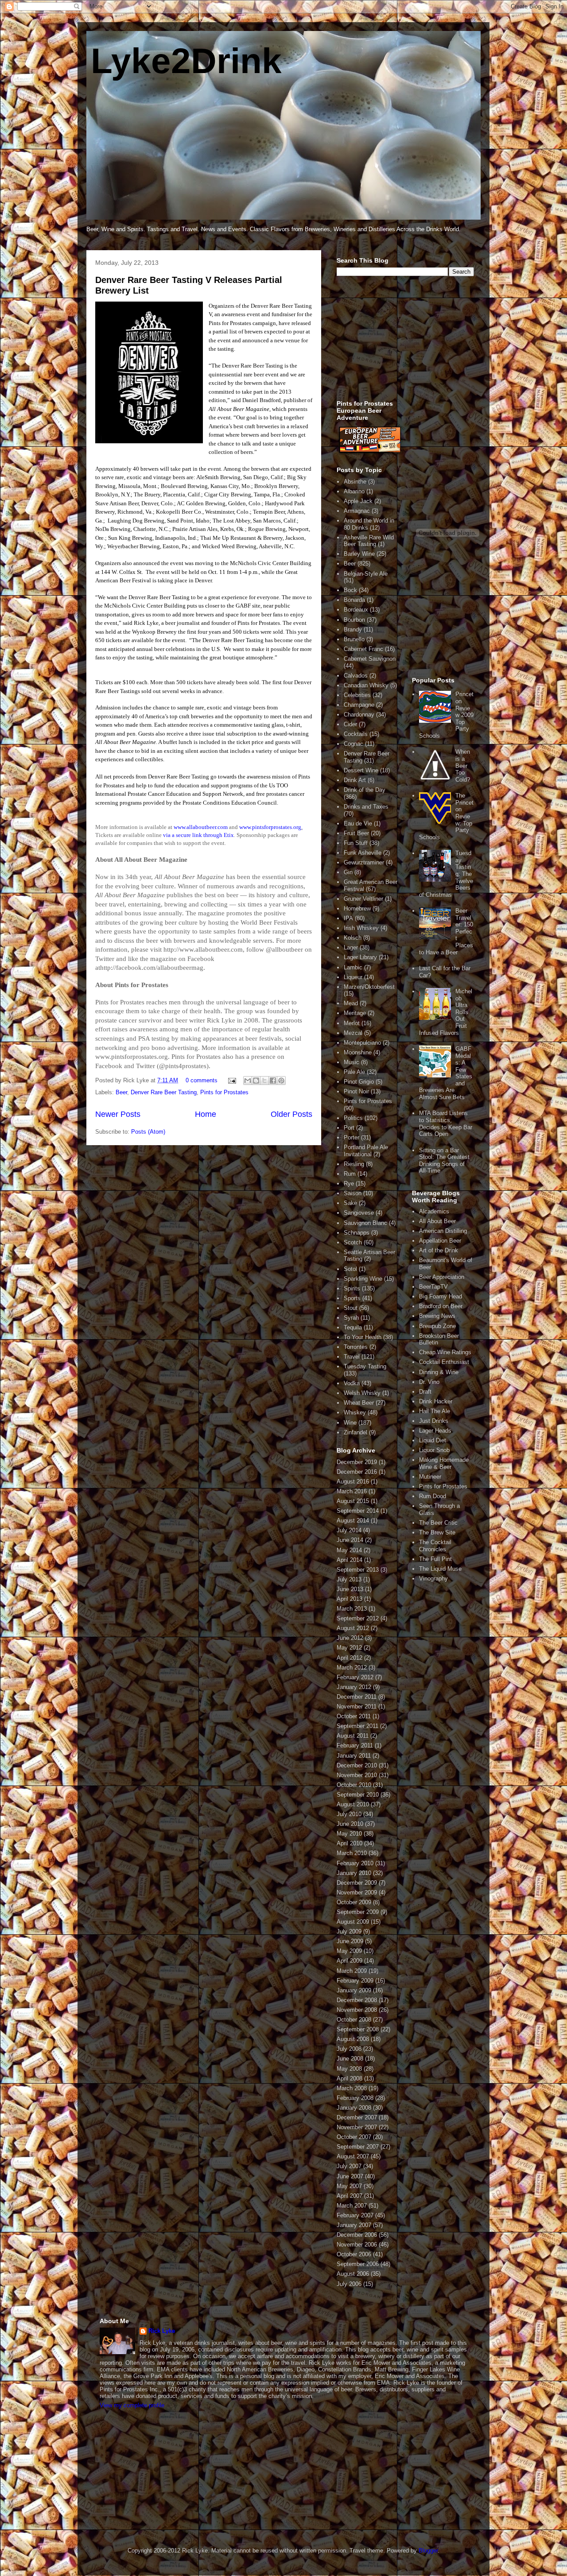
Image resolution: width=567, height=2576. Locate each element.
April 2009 (350, 1961)
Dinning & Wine (439, 1372)
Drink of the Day (365, 790)
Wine (350, 1423)
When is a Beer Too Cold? (463, 765)
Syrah (351, 1318)
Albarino (354, 491)
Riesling (354, 1164)
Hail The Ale (435, 1411)
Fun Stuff (356, 843)
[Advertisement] (403, 343)
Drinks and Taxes (366, 807)
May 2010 (349, 1834)
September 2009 (358, 1912)
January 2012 (354, 1687)
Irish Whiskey (361, 928)
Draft (425, 1392)
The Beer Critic (438, 1523)
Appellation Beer (440, 1241)
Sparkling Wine (363, 1279)
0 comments (202, 1080)
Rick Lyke (162, 2331)
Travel (352, 1357)
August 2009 (353, 1922)
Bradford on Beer (441, 1306)
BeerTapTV (433, 1287)
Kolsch (353, 938)
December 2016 (357, 1472)
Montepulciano (362, 1043)
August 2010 (353, 1804)
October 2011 (354, 1716)
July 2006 (349, 2284)
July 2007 (349, 2166)
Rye (349, 1183)
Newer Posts (118, 1114)
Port (349, 1128)
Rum (350, 1174)
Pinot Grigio (359, 1082)
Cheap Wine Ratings (445, 1352)
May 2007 (349, 2186)
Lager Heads (435, 1431)
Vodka (352, 1383)
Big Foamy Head (441, 1296)
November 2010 (357, 1775)
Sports (352, 1298)
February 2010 (355, 1863)
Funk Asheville (363, 853)
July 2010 (349, 1814)
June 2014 (350, 1540)
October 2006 (354, 2254)
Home (206, 1114)
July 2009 (349, 1931)
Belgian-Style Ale (366, 574)
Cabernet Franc (363, 649)
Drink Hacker (436, 1401)
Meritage (355, 1013)
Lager (351, 947)
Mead (351, 1003)
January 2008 (354, 2108)
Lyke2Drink (186, 61)
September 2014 (358, 1511)
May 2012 (349, 1648)
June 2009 (350, 1941)
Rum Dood (433, 1496)
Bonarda (354, 600)
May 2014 (349, 1550)
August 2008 (353, 2039)
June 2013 (350, 1589)
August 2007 (353, 2156)
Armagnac (357, 511)
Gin (348, 872)
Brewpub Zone (437, 1326)
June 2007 (350, 2176)
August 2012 (353, 1628)
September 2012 (358, 1618)
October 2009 (354, 1902)
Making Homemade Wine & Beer (444, 1463)
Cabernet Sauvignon (370, 659)
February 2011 (355, 1745)
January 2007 (354, 2225)
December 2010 (357, 1765)
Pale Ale (354, 1072)
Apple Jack (358, 501)
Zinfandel (355, 1432)
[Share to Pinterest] (281, 1081)
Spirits (352, 1288)
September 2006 (358, 2264)
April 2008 (350, 2078)
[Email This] (248, 1081)
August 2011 (353, 1736)
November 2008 (357, 2010)
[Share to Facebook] (273, 1081)
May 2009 (349, 1951)
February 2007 (355, 2215)
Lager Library (360, 957)
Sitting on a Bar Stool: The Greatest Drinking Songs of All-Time (444, 1161)
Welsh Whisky (362, 1393)
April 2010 (350, 1843)
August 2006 (353, 2274)
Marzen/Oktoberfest (369, 987)
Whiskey (355, 1412)
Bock (350, 590)
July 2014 (349, 1530)
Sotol (350, 1269)
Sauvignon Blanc (365, 1223)
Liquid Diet (433, 1440)
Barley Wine (359, 554)
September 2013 (358, 1570)
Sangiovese (359, 1213)
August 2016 (353, 1482)
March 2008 (352, 2088)
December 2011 (357, 1697)
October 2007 (354, 2137)
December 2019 (357, 1462)
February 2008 (355, 2098)
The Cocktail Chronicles (435, 1546)
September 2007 (358, 2147)
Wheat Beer (359, 1403)
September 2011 (357, 1726)
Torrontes (356, 1347)
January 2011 (354, 1756)
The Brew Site (437, 1532)
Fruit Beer (356, 833)
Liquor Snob (434, 1450)
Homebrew (357, 908)
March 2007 (352, 2206)
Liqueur (353, 977)
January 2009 (354, 1990)
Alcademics (434, 1211)
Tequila (353, 1327)
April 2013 (350, 1599)
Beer (121, 1092)
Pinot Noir (356, 1091)
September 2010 (358, 1795)
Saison (353, 1193)
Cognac (353, 744)
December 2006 (357, 2235)
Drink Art (355, 780)
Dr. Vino (429, 1382)
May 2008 (349, 2069)
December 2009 (357, 1883)
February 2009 (355, 1981)
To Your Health (363, 1337)
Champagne (359, 705)
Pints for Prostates (224, 1092)
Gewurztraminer (364, 862)
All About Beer (437, 1221)
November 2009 (357, 1892)
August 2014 (353, 1520)
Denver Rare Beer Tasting (164, 1092)
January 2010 (354, 1873)
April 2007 (350, 2196)
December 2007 (357, 2117)
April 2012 (350, 1658)
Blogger (428, 2551)
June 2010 (350, 1824)
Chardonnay (359, 715)
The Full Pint (435, 1559)
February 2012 (355, 1677)
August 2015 (353, 1501)
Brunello (354, 639)
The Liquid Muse (440, 1569)
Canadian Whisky (366, 685)
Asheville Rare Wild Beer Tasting (369, 541)
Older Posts (291, 1114)
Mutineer (430, 1477)
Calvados (356, 676)
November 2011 (357, 1706)
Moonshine (358, 1052)
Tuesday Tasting (365, 1366)
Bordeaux (356, 610)
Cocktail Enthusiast (444, 1362)
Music (351, 1062)
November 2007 (357, 2127)
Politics (353, 1118)
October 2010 (354, 1785)
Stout (351, 1308)
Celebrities (357, 695)
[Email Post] (231, 1080)
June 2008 (350, 2059)
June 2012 (350, 1638)
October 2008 (354, 2020)
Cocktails (356, 734)
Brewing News (437, 1316)
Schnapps (357, 1233)
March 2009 (352, 1971)
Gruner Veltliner (363, 899)
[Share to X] (264, 1081)
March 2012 (352, 1668)
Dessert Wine (361, 770)
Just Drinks (434, 1421)
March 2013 (352, 1609)
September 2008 (358, 2029)
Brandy (353, 629)
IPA (348, 918)
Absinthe (355, 482)
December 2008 (357, 2000)
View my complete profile (132, 2405)
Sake (350, 1203)
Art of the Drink (439, 1250)
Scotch (353, 1242)
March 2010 (352, 1853)
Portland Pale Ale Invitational (366, 1151)
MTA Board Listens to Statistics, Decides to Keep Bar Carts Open (446, 1123)
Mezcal (353, 1033)
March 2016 (352, 1491)
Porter (351, 1137)
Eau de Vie (358, 823)
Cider (350, 724)
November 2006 (357, 2245)
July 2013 (349, 1579)
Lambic (353, 967)
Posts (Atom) (148, 1132)
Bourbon (354, 620)
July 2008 (349, 2049)
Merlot (352, 1023)
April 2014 (350, 1560)
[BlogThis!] (256, 1081)
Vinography (433, 1579)
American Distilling (443, 1231)
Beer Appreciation (442, 1277)
